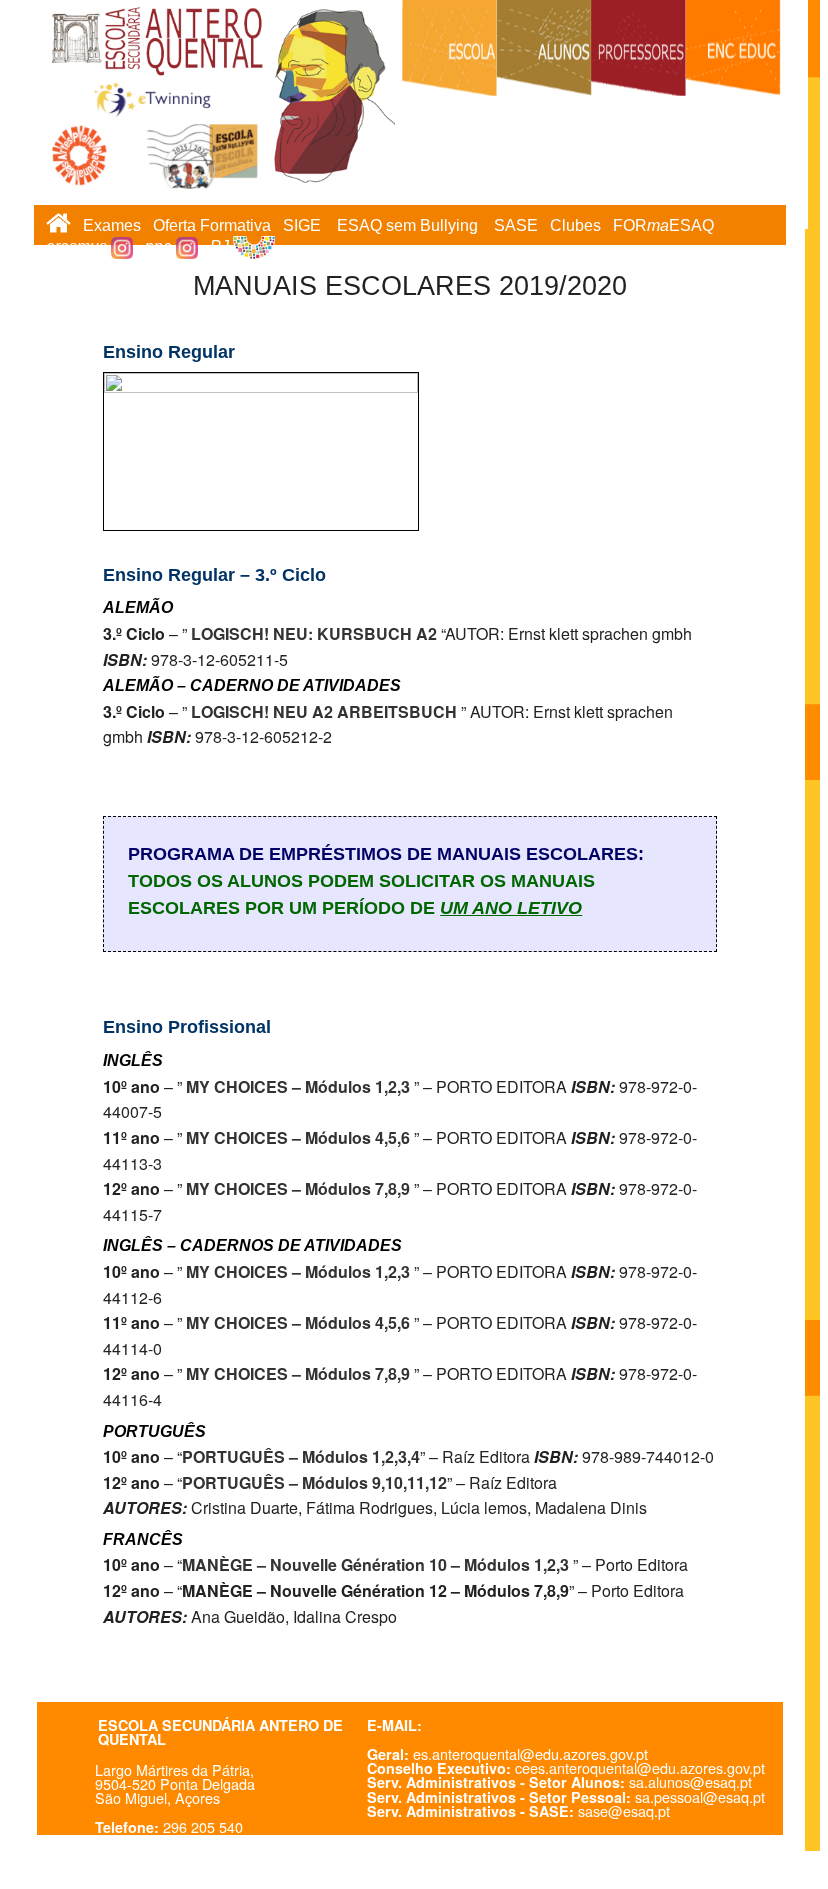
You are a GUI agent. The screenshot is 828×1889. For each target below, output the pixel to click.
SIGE (302, 225)
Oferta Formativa (212, 225)
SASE (516, 225)
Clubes (575, 225)
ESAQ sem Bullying (407, 225)
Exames (112, 225)
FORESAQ (663, 225)
